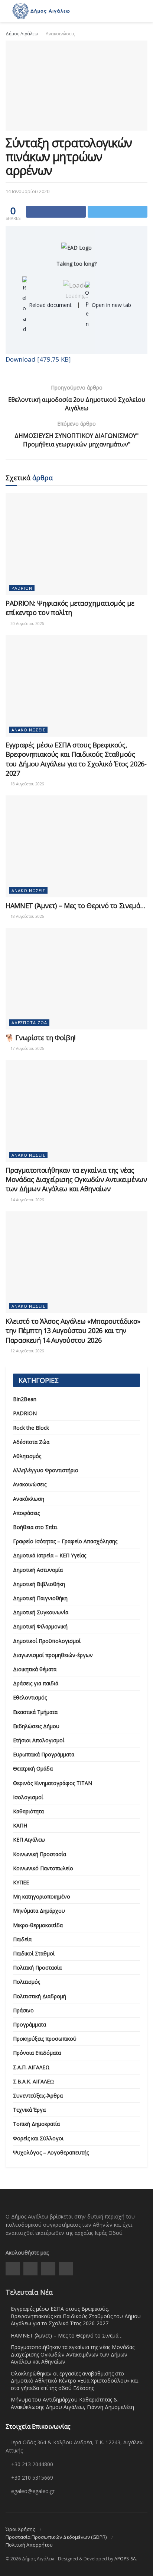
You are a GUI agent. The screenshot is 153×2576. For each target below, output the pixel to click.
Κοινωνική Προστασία (40, 1854)
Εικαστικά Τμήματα (35, 1712)
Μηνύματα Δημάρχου (39, 1911)
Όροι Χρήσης (20, 2529)
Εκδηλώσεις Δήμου (36, 1726)
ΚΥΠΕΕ (21, 1882)
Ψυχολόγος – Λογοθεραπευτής (51, 2152)
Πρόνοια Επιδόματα (37, 2053)
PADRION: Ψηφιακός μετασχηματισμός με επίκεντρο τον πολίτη (70, 608)
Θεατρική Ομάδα (33, 1768)
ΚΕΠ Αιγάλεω (29, 1840)
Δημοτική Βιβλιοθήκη (39, 1584)
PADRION (22, 588)
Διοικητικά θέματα (35, 1669)
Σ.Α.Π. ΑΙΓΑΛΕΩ (31, 2067)
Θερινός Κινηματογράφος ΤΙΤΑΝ (53, 1783)
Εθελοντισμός (30, 1697)
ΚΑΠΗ (20, 1825)
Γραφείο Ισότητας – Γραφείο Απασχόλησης (65, 1541)
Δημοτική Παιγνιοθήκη (40, 1598)
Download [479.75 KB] (38, 359)
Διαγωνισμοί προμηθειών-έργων (53, 1655)
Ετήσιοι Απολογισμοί (39, 1740)
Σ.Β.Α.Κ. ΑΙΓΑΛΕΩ (34, 2081)
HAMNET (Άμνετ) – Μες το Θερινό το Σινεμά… (75, 906)
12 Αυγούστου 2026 (27, 1351)
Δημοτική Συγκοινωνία (41, 1612)
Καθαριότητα (28, 1811)
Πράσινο (23, 2010)
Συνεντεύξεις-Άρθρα (38, 2096)
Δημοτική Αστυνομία (38, 1570)
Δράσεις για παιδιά (36, 1683)
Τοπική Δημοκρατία (36, 2124)
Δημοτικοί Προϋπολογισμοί (47, 1641)
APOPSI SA (125, 2559)
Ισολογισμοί (28, 1797)
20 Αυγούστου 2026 (27, 624)
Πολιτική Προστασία (37, 1968)
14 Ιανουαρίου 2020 (27, 191)
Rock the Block (31, 1428)
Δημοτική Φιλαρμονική (40, 1626)
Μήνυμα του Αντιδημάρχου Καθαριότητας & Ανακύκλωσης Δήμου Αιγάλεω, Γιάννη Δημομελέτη (72, 2403)
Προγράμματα (30, 2024)
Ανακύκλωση (29, 1499)
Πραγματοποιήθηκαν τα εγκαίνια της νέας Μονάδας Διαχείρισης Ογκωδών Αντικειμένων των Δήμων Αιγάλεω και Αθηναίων (76, 1179)
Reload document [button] (50, 305)
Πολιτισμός (27, 1982)
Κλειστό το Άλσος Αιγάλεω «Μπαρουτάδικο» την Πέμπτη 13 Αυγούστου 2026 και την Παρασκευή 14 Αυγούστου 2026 (73, 1330)
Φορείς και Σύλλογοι (38, 2138)
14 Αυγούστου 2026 (27, 1200)
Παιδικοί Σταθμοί (34, 1953)
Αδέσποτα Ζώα (29, 1023)
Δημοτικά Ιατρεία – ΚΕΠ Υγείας (50, 1555)
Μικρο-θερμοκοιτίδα (38, 1925)
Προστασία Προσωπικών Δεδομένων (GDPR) (56, 2537)
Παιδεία (22, 1939)
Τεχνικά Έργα (29, 2110)
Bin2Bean (25, 1399)
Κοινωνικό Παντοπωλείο (43, 1868)
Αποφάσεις (26, 1513)
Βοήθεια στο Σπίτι (35, 1527)
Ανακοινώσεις (60, 34)
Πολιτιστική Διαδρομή (40, 1996)
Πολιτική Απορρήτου (29, 2545)
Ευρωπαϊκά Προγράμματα (44, 1754)
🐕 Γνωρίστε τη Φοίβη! (40, 1038)
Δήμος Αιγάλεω (22, 34)
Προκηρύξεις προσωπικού (45, 2039)
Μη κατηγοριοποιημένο (42, 1896)
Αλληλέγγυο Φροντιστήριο (46, 1470)
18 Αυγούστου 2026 (27, 784)
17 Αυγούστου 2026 (27, 1048)
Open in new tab (111, 305)
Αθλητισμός (27, 1456)
